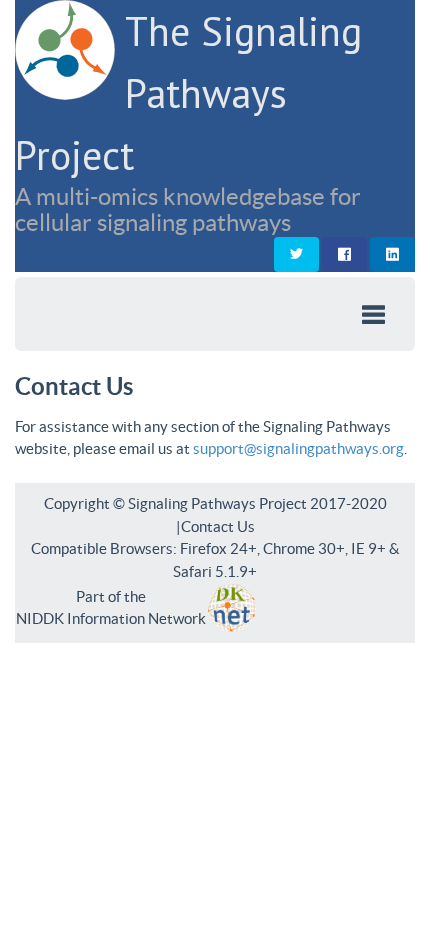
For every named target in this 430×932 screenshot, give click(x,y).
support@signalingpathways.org (298, 448)
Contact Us (218, 526)
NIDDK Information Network (111, 618)
